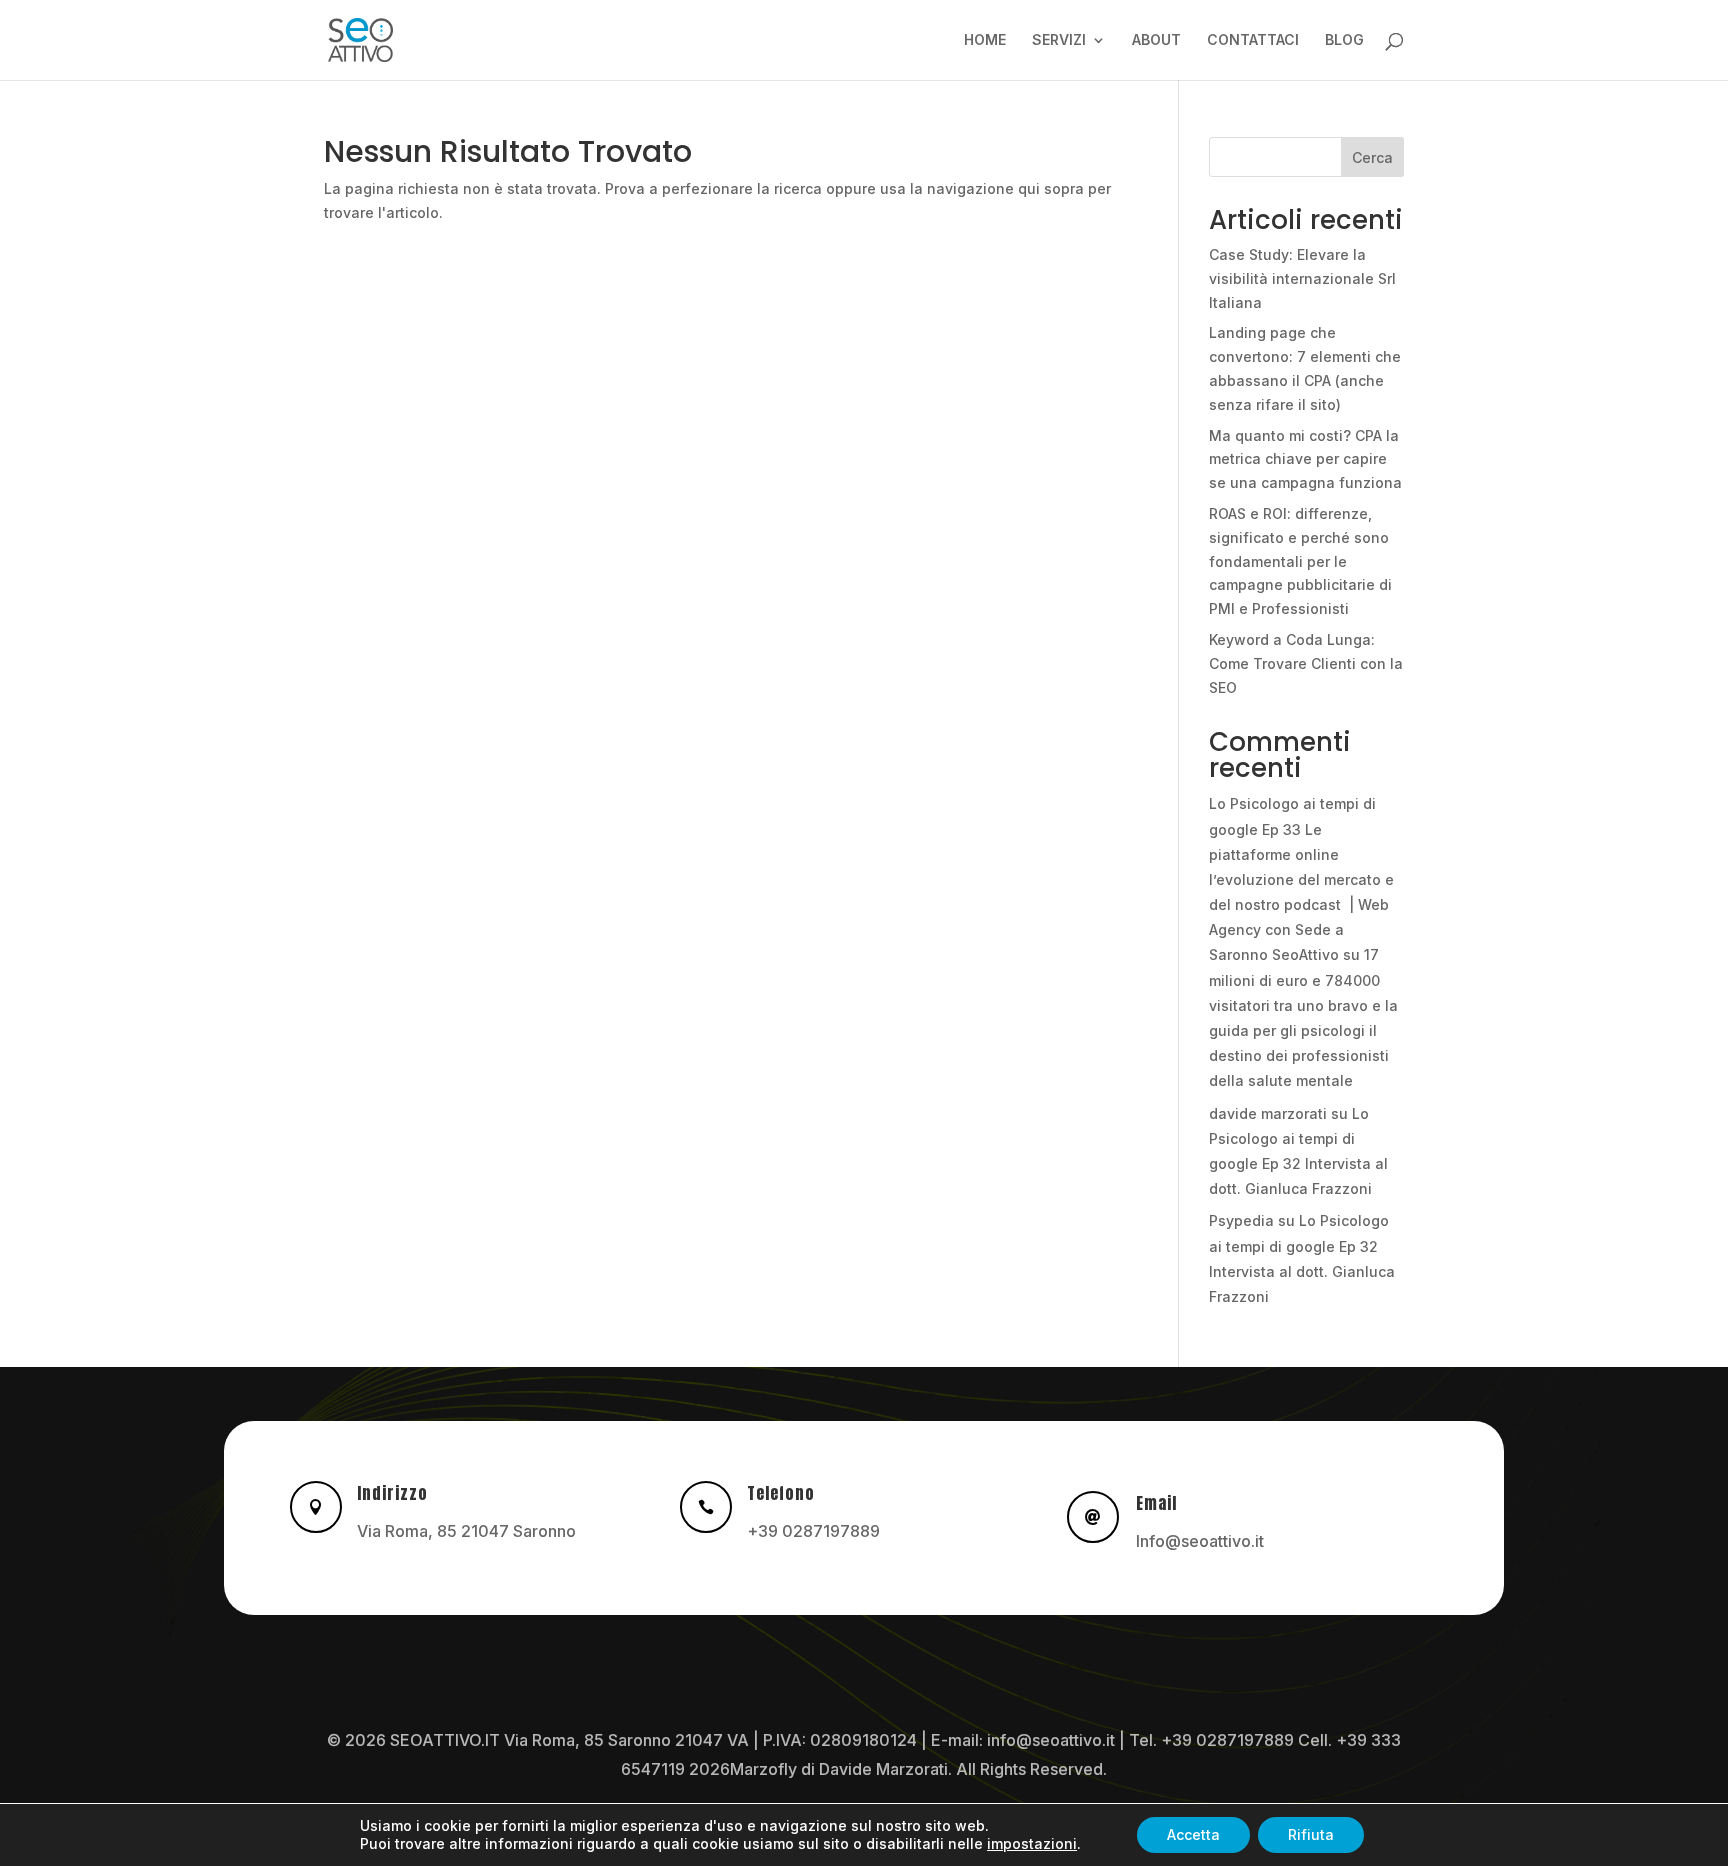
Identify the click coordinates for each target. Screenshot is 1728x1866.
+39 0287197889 (813, 1531)
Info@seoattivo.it (1200, 1541)
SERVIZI (1059, 40)
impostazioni (1032, 1843)
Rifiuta (1311, 1834)
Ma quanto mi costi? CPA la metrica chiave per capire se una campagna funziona (1305, 459)
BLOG (1344, 40)
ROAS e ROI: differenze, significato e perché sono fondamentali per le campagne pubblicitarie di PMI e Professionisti (1300, 561)
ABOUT (1156, 40)
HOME (985, 40)
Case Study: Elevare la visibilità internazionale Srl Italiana (1302, 278)
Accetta (1193, 1834)
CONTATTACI (1253, 40)
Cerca (1372, 157)
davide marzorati (1268, 1113)
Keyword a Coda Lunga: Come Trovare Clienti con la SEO (1306, 663)
